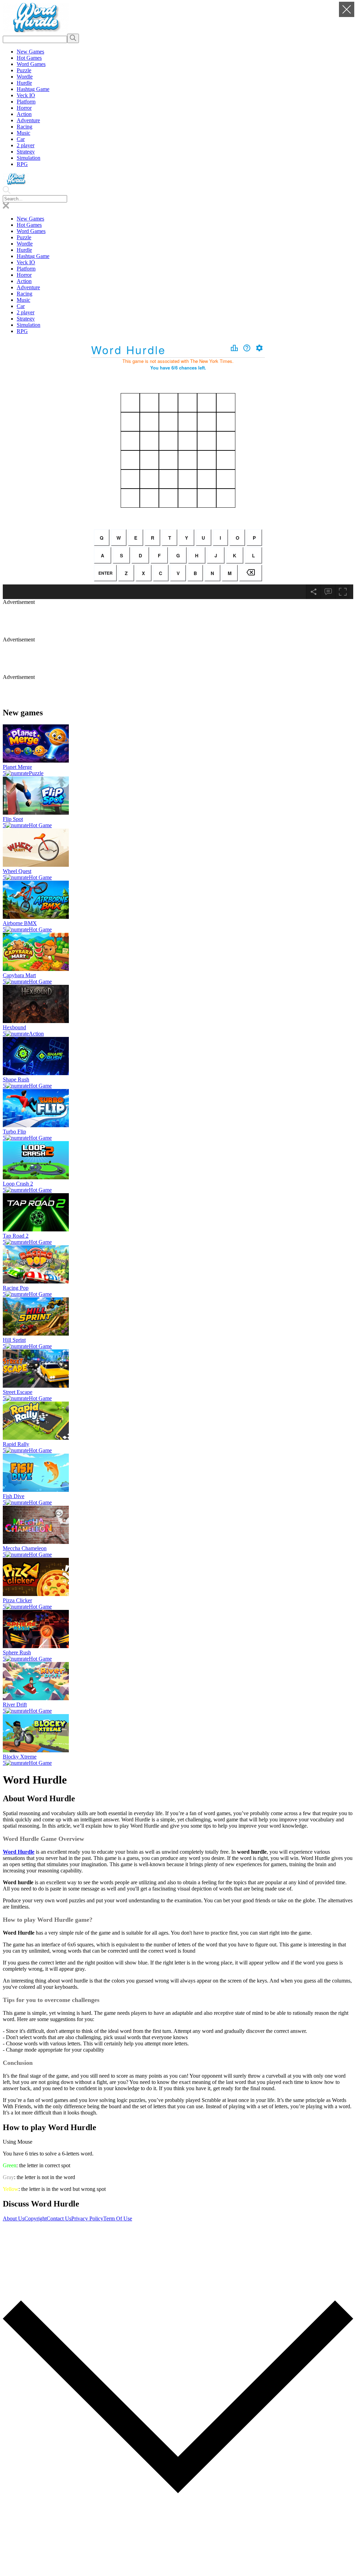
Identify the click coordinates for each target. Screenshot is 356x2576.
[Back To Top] (178, 2570)
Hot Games (29, 58)
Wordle (25, 77)
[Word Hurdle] (36, 30)
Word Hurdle (19, 1852)
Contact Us (59, 2218)
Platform (26, 102)
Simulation (29, 158)
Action (24, 114)
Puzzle (24, 70)
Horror (24, 108)
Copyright (35, 2218)
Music (23, 133)
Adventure (28, 120)
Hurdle (24, 83)
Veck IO (26, 95)
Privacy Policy (87, 2218)
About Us (14, 2218)
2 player (26, 145)
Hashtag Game (33, 89)
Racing (25, 127)
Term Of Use (118, 2218)
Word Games (31, 64)
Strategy (26, 152)
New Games (30, 52)
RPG (22, 164)
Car (21, 139)
